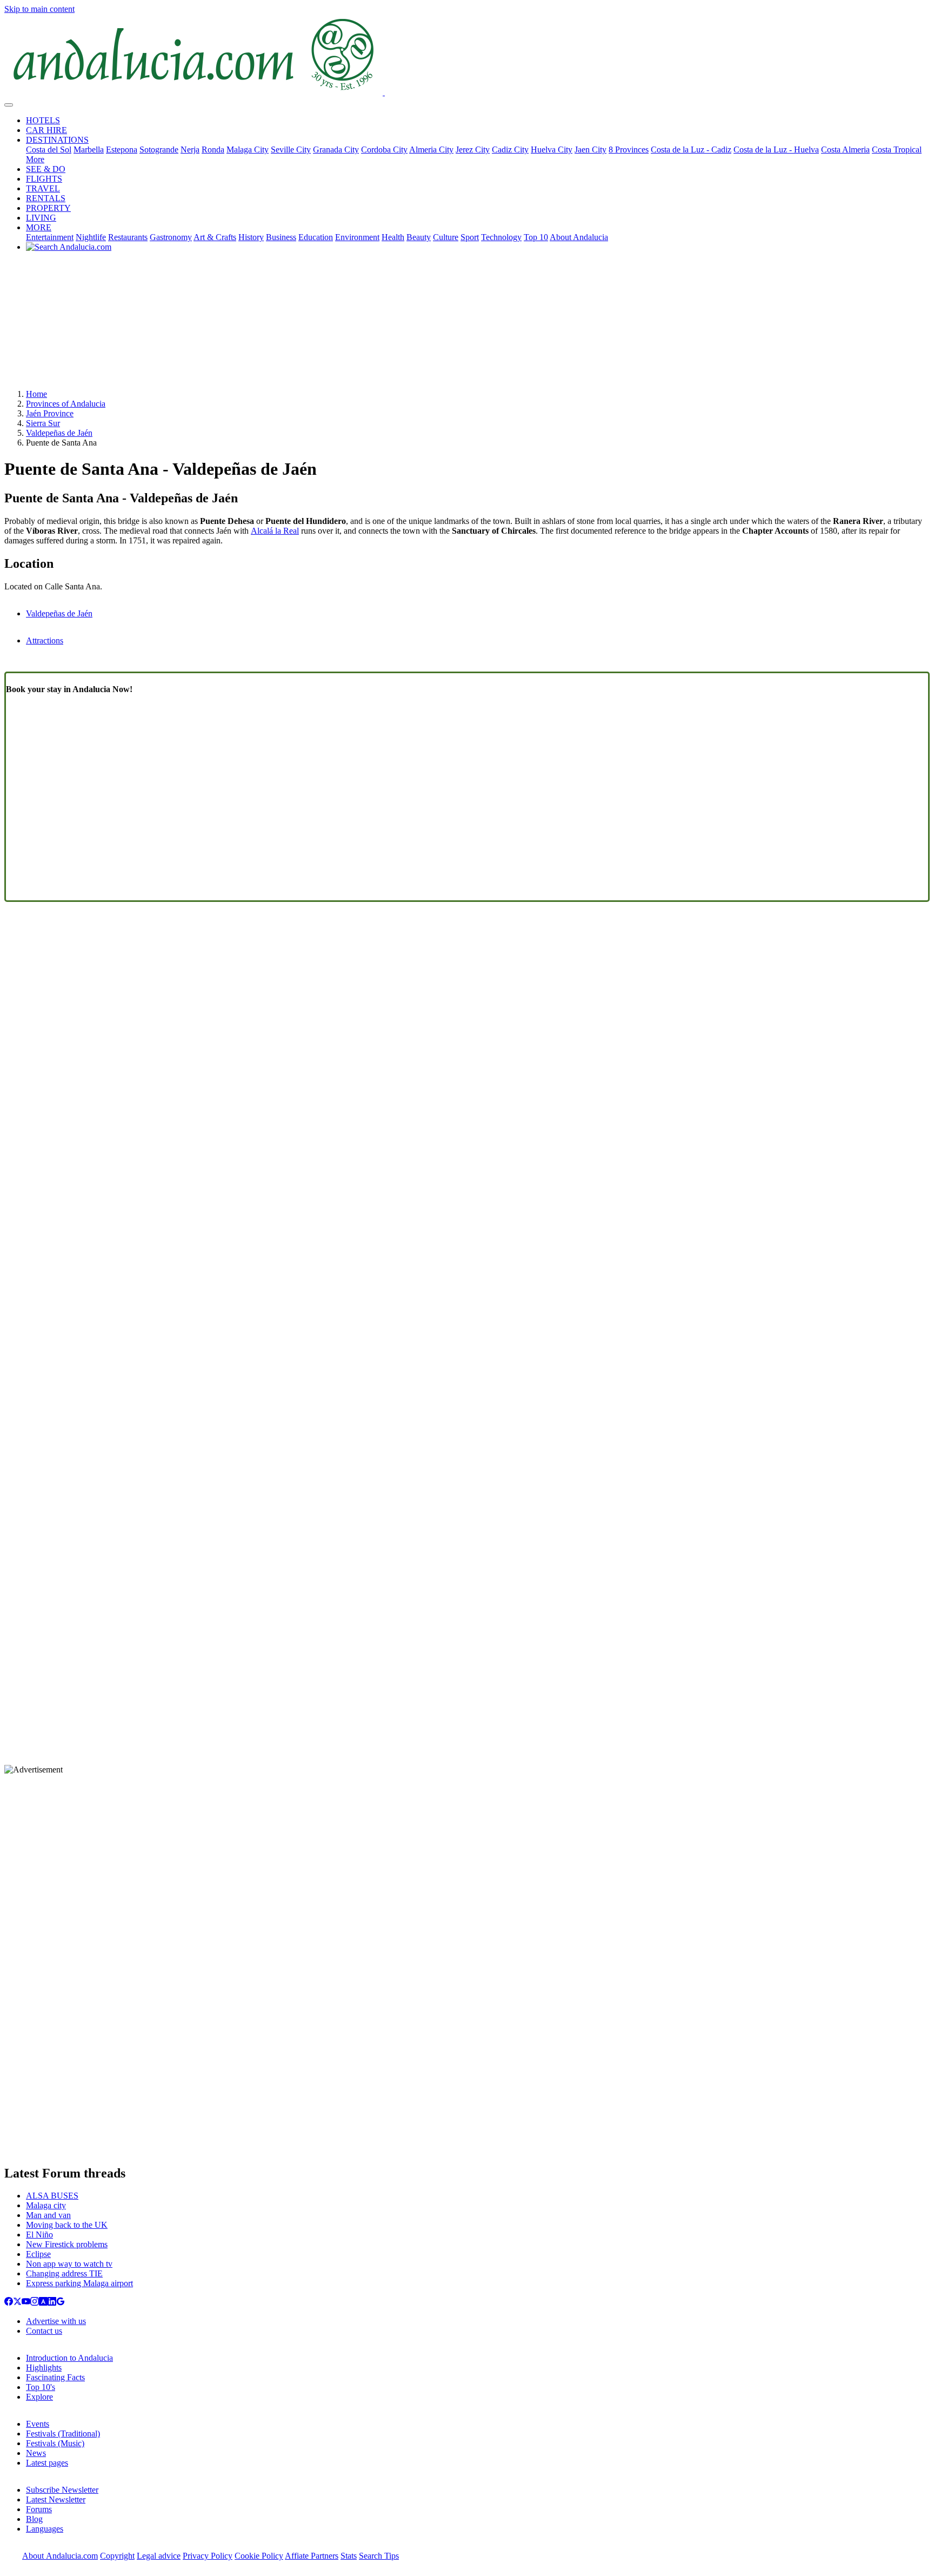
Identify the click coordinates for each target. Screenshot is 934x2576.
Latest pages (47, 2463)
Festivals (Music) (55, 2443)
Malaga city (46, 2205)
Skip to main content (39, 9)
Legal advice (159, 2556)
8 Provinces (629, 150)
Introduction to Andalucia (69, 2358)
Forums (39, 2509)
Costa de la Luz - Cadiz (691, 150)
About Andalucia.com (60, 2556)
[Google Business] (61, 2303)
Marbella (89, 150)
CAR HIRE (46, 130)
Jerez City (473, 150)
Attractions (45, 640)
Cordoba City (384, 150)
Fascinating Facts (55, 2377)
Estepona (122, 150)
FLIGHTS (44, 179)
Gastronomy (171, 237)
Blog (34, 2519)
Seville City (291, 150)
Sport (470, 237)
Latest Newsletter (56, 2499)
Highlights (44, 2368)
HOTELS (43, 120)
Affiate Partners (312, 2556)
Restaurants (128, 237)
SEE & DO (46, 169)
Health (393, 237)
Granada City (336, 150)
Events (38, 2424)
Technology (501, 237)
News (36, 2453)
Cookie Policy (259, 2556)
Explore (39, 2397)
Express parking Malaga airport (79, 2283)
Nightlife (91, 237)
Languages (45, 2529)
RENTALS (46, 198)
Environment (357, 237)
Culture (446, 237)
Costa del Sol (49, 150)
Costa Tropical (897, 150)
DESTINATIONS (57, 140)
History (251, 237)
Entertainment (50, 237)
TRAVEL (43, 188)
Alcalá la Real (275, 531)
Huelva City (552, 150)
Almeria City (431, 150)
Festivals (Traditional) (63, 2434)
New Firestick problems (67, 2244)
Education (316, 237)
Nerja (190, 150)
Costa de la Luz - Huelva (776, 150)
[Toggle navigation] (9, 105)
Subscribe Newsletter (62, 2490)
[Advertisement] (467, 324)
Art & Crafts (215, 237)
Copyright (117, 2556)
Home (36, 394)
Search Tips (379, 2556)
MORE (39, 227)
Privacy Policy (208, 2556)
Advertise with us (56, 2321)
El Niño (39, 2235)
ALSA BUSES (52, 2196)
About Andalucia (579, 237)
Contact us (44, 2331)
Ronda (213, 150)
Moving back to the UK (67, 2225)
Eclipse (38, 2254)
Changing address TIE (64, 2273)
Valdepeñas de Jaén (59, 433)
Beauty (419, 237)
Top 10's (41, 2387)
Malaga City (248, 150)
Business (281, 237)
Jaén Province (50, 413)
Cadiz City (510, 150)
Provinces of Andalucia (66, 404)
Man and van (48, 2215)
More (35, 159)
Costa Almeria (845, 150)
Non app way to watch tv (69, 2264)
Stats (349, 2556)
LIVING (41, 218)
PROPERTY (48, 208)
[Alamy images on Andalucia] (43, 2303)
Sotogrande (159, 150)
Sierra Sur (43, 423)
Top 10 (536, 237)
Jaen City (591, 150)
